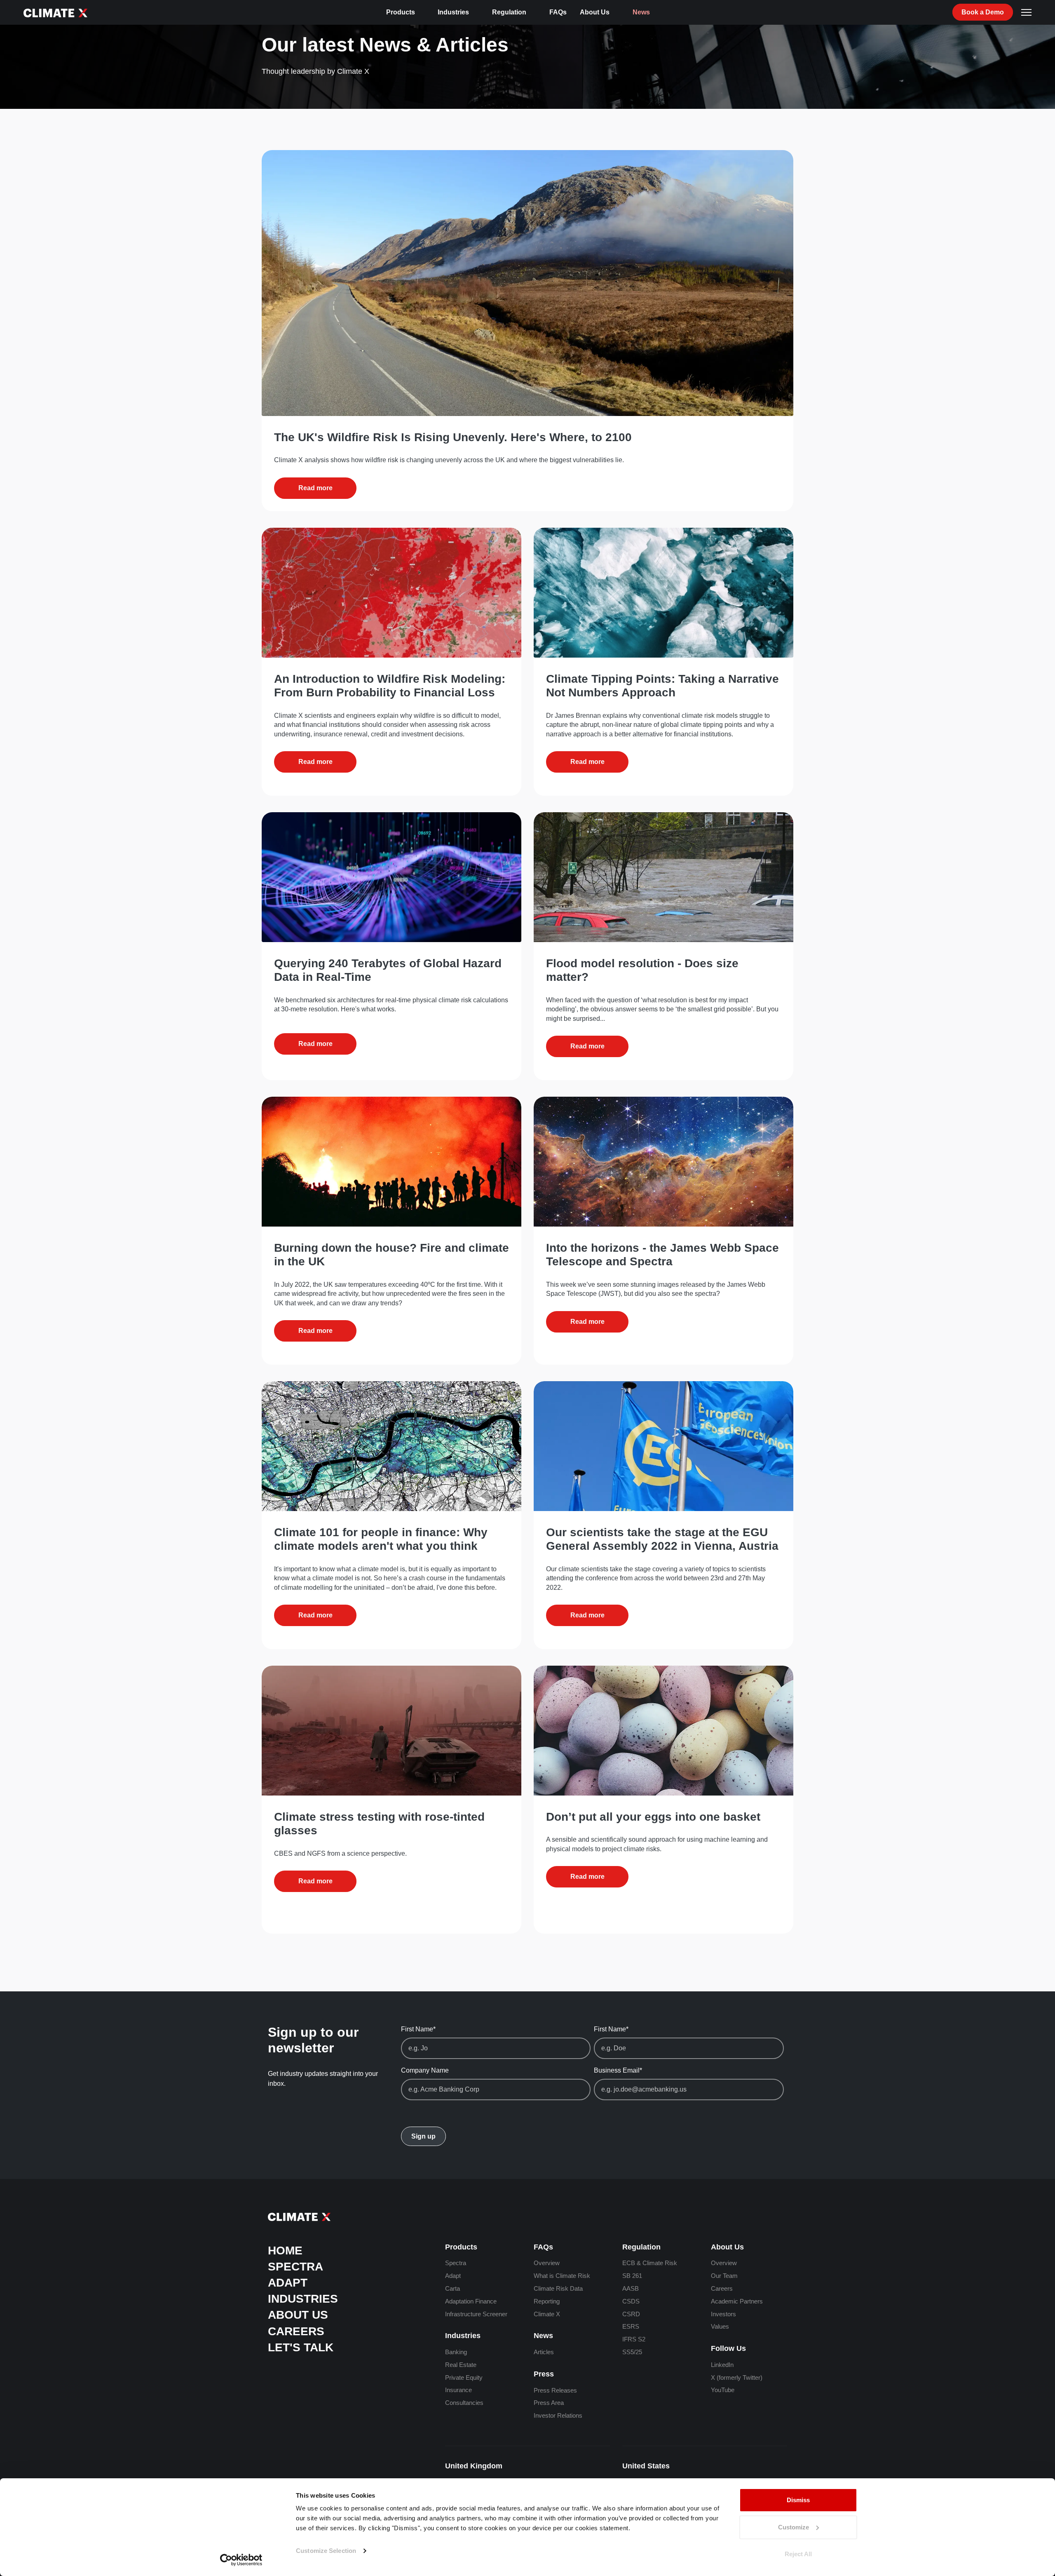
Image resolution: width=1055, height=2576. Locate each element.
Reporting (547, 2301)
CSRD (631, 2314)
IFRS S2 (634, 2339)
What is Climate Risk (562, 2276)
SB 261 (632, 2276)
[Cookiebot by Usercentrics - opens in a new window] (241, 2560)
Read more (315, 488)
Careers (296, 2331)
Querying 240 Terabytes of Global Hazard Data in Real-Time (388, 970)
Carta (452, 2288)
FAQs (558, 12)
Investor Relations (558, 2415)
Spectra (295, 2267)
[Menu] (1026, 12)
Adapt (288, 2283)
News (641, 12)
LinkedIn (722, 2365)
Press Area (549, 2403)
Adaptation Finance (471, 2301)
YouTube (723, 2390)
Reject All (798, 2554)
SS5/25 (632, 2352)
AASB (631, 2288)
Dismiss (798, 2500)
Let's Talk (301, 2347)
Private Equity (464, 2377)
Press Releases (555, 2390)
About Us (595, 12)
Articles (544, 2352)
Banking (456, 2352)
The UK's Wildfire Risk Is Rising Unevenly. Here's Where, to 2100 (453, 437)
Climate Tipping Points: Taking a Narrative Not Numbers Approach (662, 686)
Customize (794, 2527)
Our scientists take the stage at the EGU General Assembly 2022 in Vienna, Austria (662, 1539)
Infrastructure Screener (476, 2314)
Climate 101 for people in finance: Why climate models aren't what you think (381, 1539)
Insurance (458, 2390)
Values (720, 2326)
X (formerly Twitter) (737, 2377)
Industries (453, 12)
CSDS (631, 2301)
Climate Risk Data (558, 2288)
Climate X (547, 2314)
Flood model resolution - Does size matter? (642, 970)
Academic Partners (737, 2301)
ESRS (631, 2326)
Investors (723, 2314)
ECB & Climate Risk (650, 2263)
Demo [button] (983, 12)
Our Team (724, 2276)
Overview (547, 2263)
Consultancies (464, 2403)
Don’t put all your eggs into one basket (653, 1817)
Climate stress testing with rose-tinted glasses (379, 1824)
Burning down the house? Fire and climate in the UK (392, 1255)
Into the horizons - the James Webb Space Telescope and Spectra (662, 1255)
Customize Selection (326, 2551)
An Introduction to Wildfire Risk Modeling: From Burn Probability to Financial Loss (390, 686)
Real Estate (461, 2365)
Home (285, 2250)
